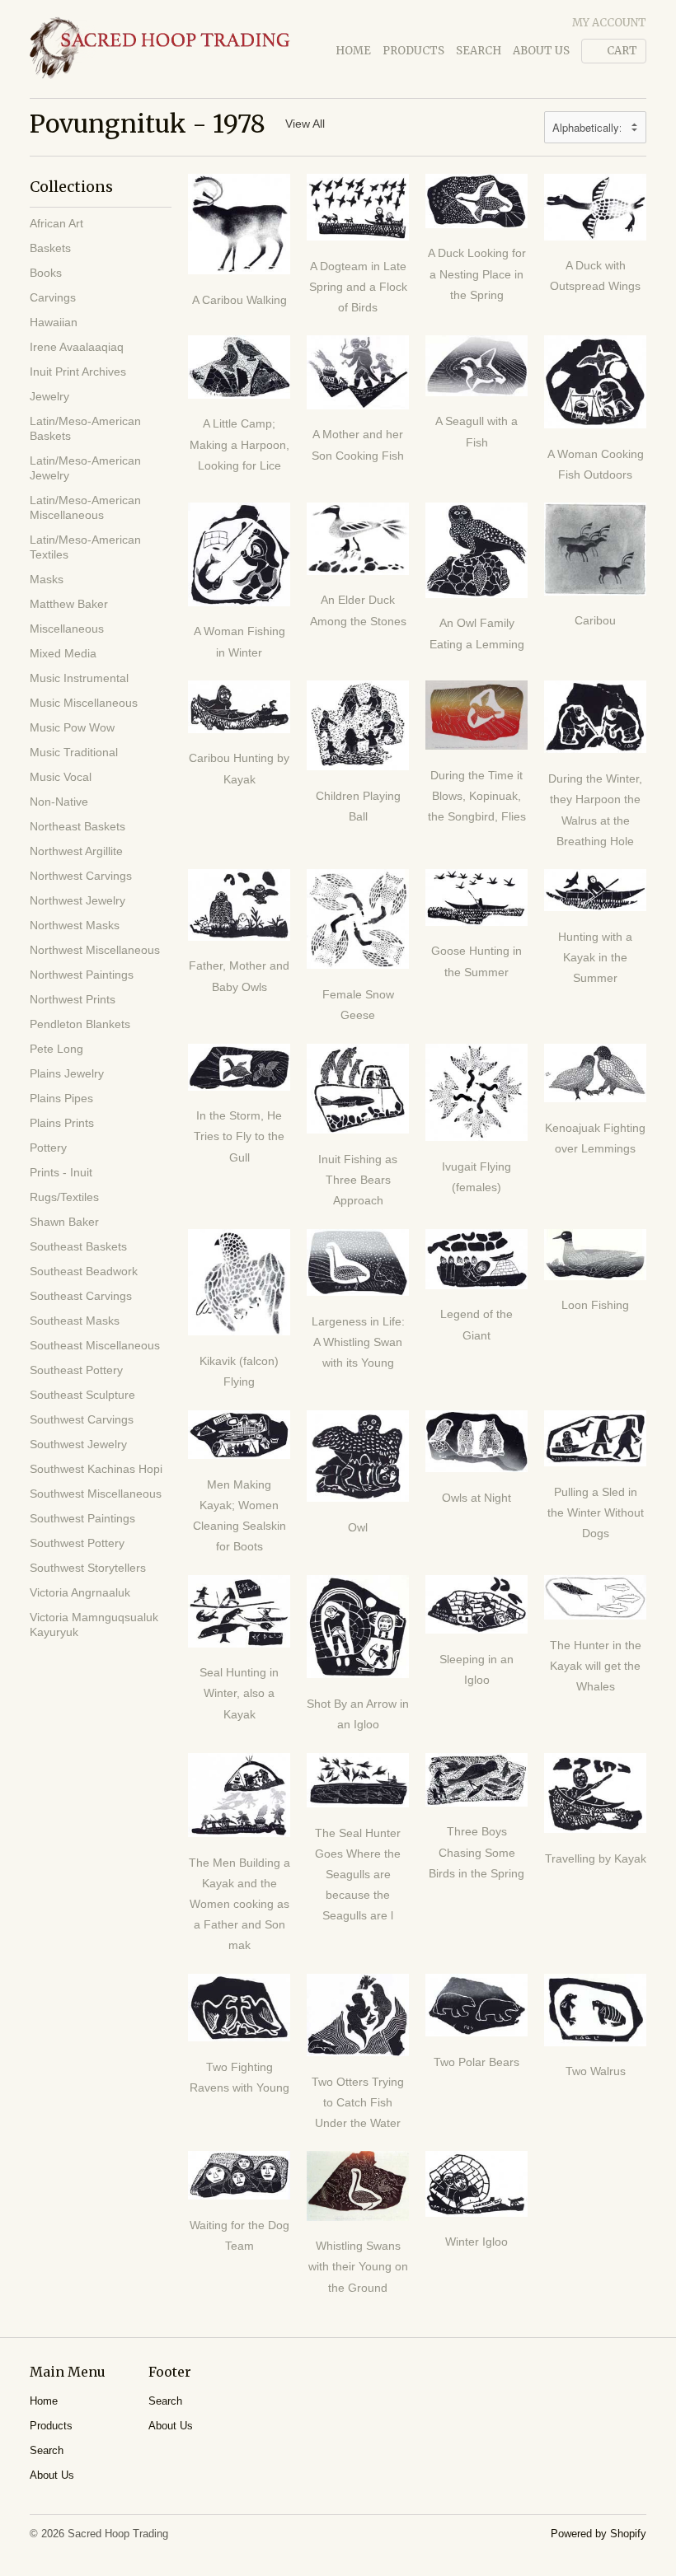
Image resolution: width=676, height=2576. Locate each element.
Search (479, 51)
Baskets (50, 248)
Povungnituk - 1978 (148, 124)
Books (46, 273)
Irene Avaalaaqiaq (77, 347)
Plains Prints (62, 1123)
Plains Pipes (61, 1098)
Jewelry (49, 396)
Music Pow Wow (72, 727)
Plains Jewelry (67, 1073)
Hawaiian (54, 322)
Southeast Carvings (81, 1296)
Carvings (53, 297)
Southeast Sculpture (82, 1395)
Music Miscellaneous (84, 703)
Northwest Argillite (76, 851)
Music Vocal (61, 777)
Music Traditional (74, 752)
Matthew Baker (69, 604)
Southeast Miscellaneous (95, 1345)
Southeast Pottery (76, 1370)
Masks (47, 579)
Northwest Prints (73, 999)
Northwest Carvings (81, 876)
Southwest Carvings (82, 1419)
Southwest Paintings (82, 1518)
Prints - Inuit (61, 1172)
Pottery (48, 1148)
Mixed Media (63, 653)
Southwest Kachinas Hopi (96, 1469)
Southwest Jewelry (78, 1444)
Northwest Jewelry (77, 900)
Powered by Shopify (599, 2534)
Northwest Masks (75, 925)
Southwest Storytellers (88, 1568)
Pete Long (56, 1049)
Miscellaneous (67, 629)
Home (353, 51)
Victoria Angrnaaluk (80, 1592)
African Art (56, 223)
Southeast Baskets (78, 1246)
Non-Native (59, 802)
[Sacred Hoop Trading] (160, 49)
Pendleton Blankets (80, 1024)
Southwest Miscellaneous (96, 1494)
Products (413, 51)
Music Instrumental (79, 678)
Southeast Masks (75, 1321)
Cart (622, 51)
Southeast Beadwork (84, 1271)
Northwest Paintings (82, 975)
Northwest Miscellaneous (95, 950)
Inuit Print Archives (78, 372)
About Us (541, 51)
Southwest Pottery (77, 1543)
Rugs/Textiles (64, 1197)
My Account (609, 23)
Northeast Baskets (77, 826)
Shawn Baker (64, 1222)
